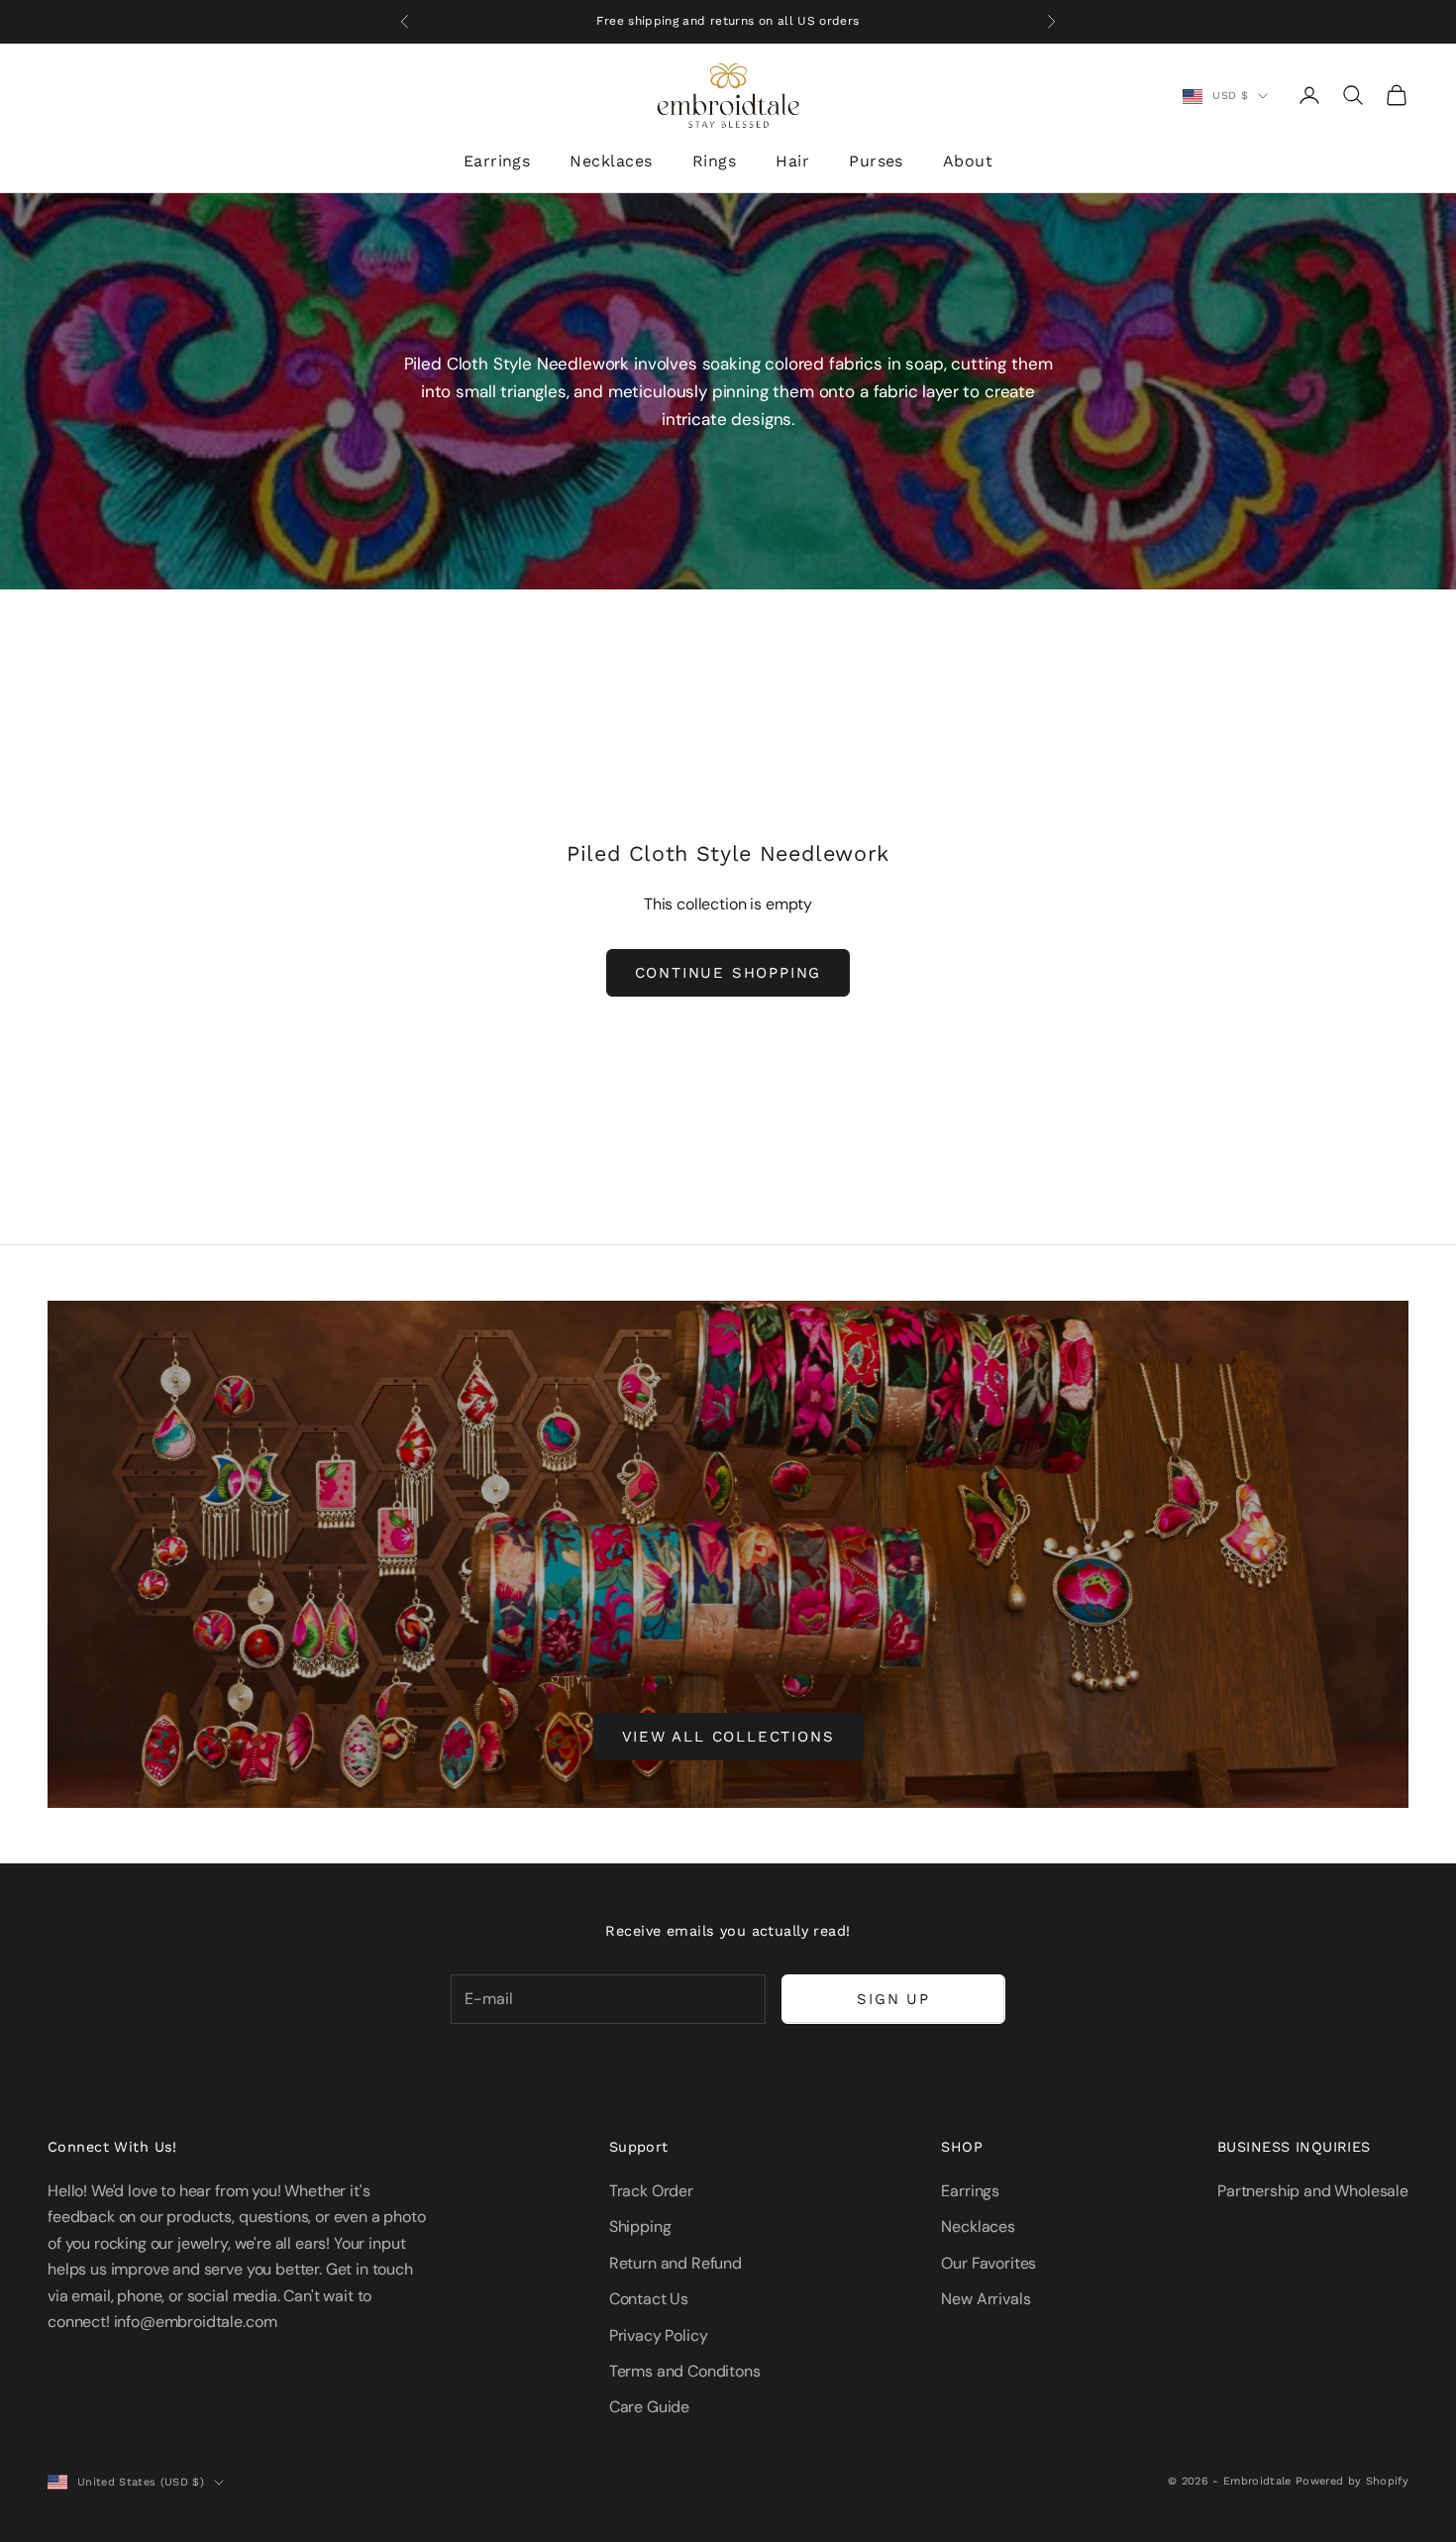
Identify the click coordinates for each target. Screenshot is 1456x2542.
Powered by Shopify (1352, 2481)
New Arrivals (986, 2299)
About (968, 161)
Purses (876, 161)
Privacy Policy (659, 2335)
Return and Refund (676, 2263)
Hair (792, 161)
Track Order (651, 2191)
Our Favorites (988, 2263)
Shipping (640, 2226)
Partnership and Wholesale (1313, 2191)
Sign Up (893, 1999)
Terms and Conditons (685, 2371)
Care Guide (649, 2407)
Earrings (497, 161)
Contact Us (649, 2299)
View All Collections (728, 1737)
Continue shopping (728, 973)
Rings (714, 161)
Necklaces (611, 161)
